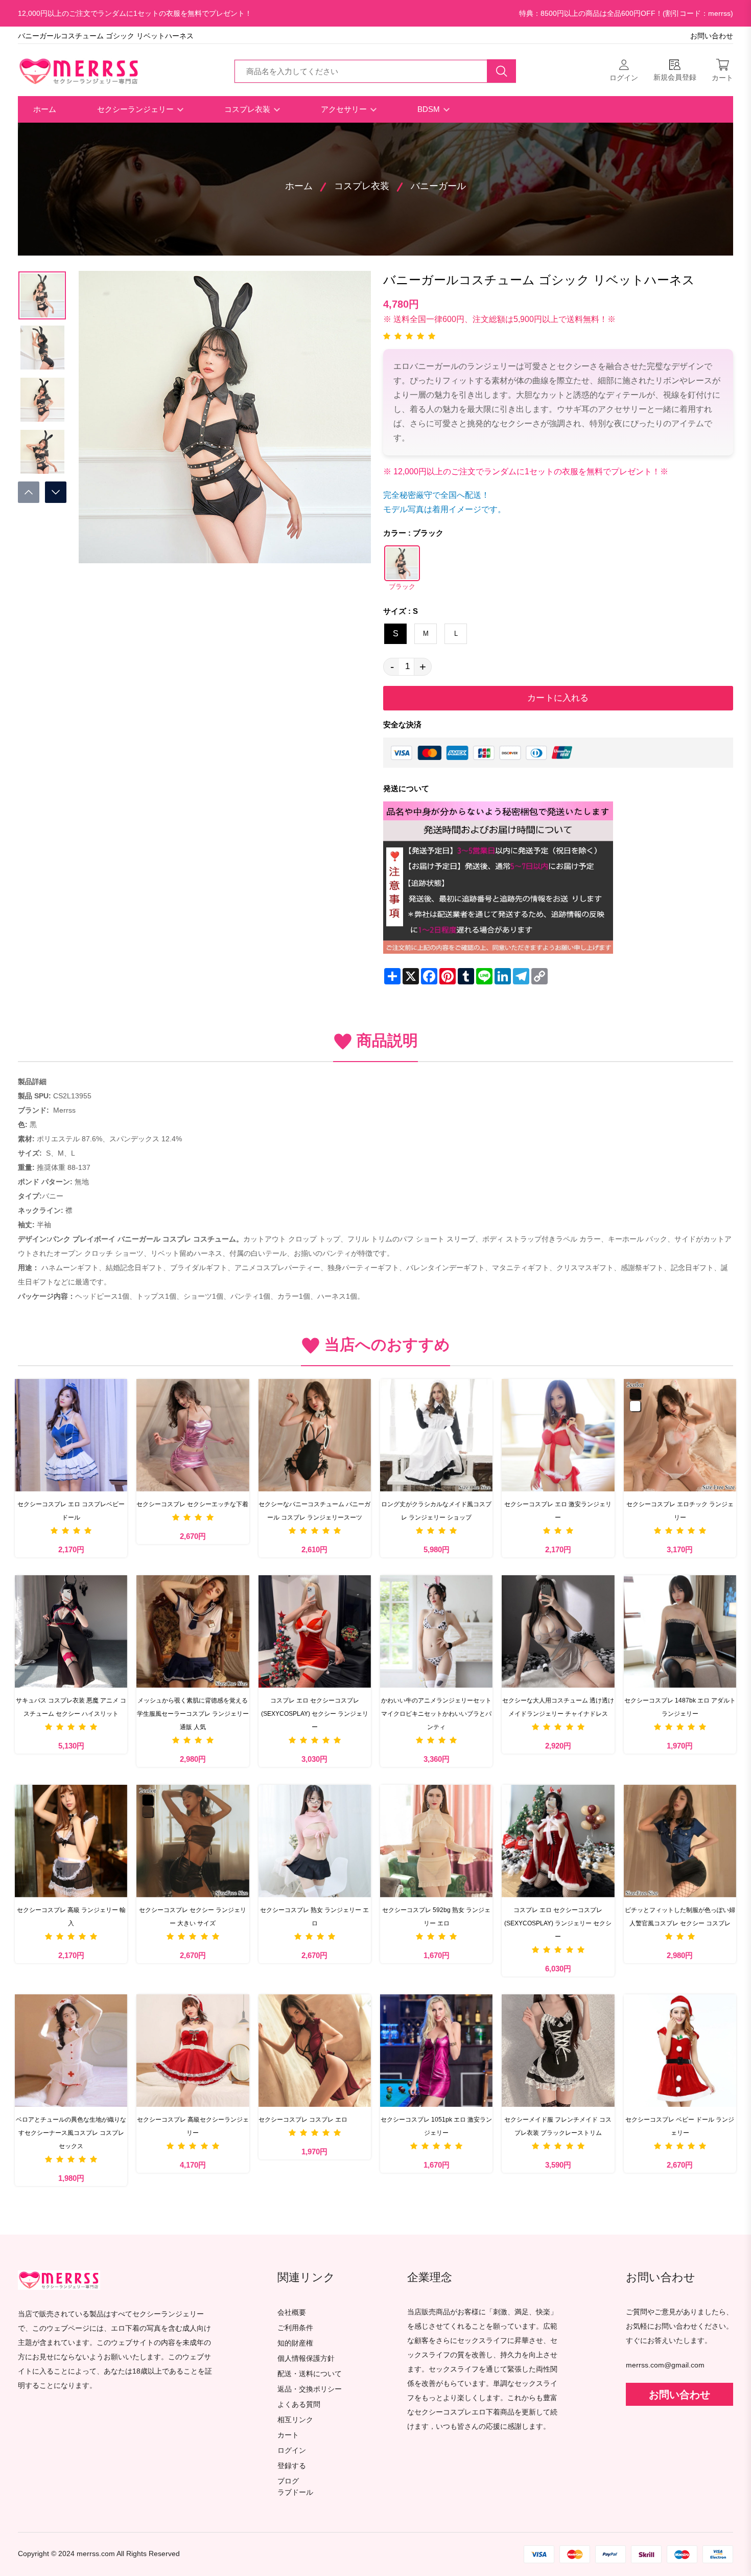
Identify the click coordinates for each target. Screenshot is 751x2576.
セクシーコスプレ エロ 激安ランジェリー (558, 1511)
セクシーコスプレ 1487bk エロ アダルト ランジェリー (680, 1707)
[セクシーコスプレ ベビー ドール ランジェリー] (680, 2051)
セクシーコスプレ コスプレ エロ (303, 2120)
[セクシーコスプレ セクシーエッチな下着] (193, 1435)
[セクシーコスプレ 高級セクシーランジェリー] (193, 2051)
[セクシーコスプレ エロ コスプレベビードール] (71, 1435)
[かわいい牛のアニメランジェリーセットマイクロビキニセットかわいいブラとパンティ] (436, 1631)
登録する (292, 2466)
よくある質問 (299, 2405)
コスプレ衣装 (248, 109)
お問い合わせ (712, 36)
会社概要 (292, 2313)
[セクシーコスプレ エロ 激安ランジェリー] (558, 1435)
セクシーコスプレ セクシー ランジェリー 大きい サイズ (193, 1917)
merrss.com (96, 2554)
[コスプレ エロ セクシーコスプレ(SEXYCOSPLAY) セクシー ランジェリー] (315, 1631)
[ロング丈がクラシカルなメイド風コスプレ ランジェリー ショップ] (436, 1435)
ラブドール (295, 2493)
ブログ (288, 2481)
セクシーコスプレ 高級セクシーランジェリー (193, 2126)
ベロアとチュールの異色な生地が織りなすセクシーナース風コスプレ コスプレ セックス (71, 2133)
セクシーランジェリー (136, 109)
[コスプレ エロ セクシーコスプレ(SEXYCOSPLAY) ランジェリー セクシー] (558, 1841)
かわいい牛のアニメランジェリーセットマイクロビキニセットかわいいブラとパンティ (436, 1714)
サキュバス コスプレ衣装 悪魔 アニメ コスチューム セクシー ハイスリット (71, 1707)
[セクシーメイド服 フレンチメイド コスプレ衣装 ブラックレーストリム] (558, 2051)
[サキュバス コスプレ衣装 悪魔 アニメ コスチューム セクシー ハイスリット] (71, 1631)
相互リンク (295, 2420)
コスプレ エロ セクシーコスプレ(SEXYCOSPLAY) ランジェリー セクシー (558, 1923)
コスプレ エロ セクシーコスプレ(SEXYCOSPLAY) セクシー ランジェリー (315, 1714)
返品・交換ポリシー (310, 2389)
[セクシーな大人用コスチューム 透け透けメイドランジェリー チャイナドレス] (558, 1631)
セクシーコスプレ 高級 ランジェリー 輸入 (71, 1917)
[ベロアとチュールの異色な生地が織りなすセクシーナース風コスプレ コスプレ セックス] (71, 2051)
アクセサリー (345, 109)
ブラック (402, 587)
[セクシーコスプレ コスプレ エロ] (315, 2051)
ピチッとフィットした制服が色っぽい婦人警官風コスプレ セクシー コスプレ (680, 1917)
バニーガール (438, 186)
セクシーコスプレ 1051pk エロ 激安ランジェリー (436, 2126)
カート (288, 2435)
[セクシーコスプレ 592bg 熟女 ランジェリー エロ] (436, 1841)
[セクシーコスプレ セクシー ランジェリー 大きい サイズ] (193, 1841)
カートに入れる (558, 698)
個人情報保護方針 (306, 2359)
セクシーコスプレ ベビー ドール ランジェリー (680, 2126)
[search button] (502, 71)
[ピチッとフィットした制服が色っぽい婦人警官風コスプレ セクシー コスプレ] (680, 1841)
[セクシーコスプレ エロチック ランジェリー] (680, 1435)
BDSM (430, 109)
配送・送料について (310, 2374)
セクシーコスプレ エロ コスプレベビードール (71, 1511)
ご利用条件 (295, 2328)
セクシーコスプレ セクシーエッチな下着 (192, 1504)
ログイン (292, 2451)
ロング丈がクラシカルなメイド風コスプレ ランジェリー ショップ (436, 1511)
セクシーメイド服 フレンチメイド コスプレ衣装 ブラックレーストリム (558, 2126)
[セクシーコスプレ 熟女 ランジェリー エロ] (315, 1841)
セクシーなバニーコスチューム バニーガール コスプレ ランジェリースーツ (314, 1511)
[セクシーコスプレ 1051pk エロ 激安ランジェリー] (436, 2051)
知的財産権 (295, 2343)
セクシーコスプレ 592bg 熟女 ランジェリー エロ (436, 1917)
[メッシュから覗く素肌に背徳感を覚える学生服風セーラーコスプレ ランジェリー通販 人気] (193, 1631)
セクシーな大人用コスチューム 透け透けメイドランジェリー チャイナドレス (558, 1707)
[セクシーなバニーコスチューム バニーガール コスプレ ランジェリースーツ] (315, 1435)
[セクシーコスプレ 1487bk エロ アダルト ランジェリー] (680, 1631)
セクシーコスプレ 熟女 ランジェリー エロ (314, 1917)
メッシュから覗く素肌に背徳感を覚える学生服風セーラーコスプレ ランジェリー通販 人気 (193, 1714)
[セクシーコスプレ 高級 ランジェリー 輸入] (71, 1841)
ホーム (45, 109)
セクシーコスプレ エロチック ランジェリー (680, 1511)
